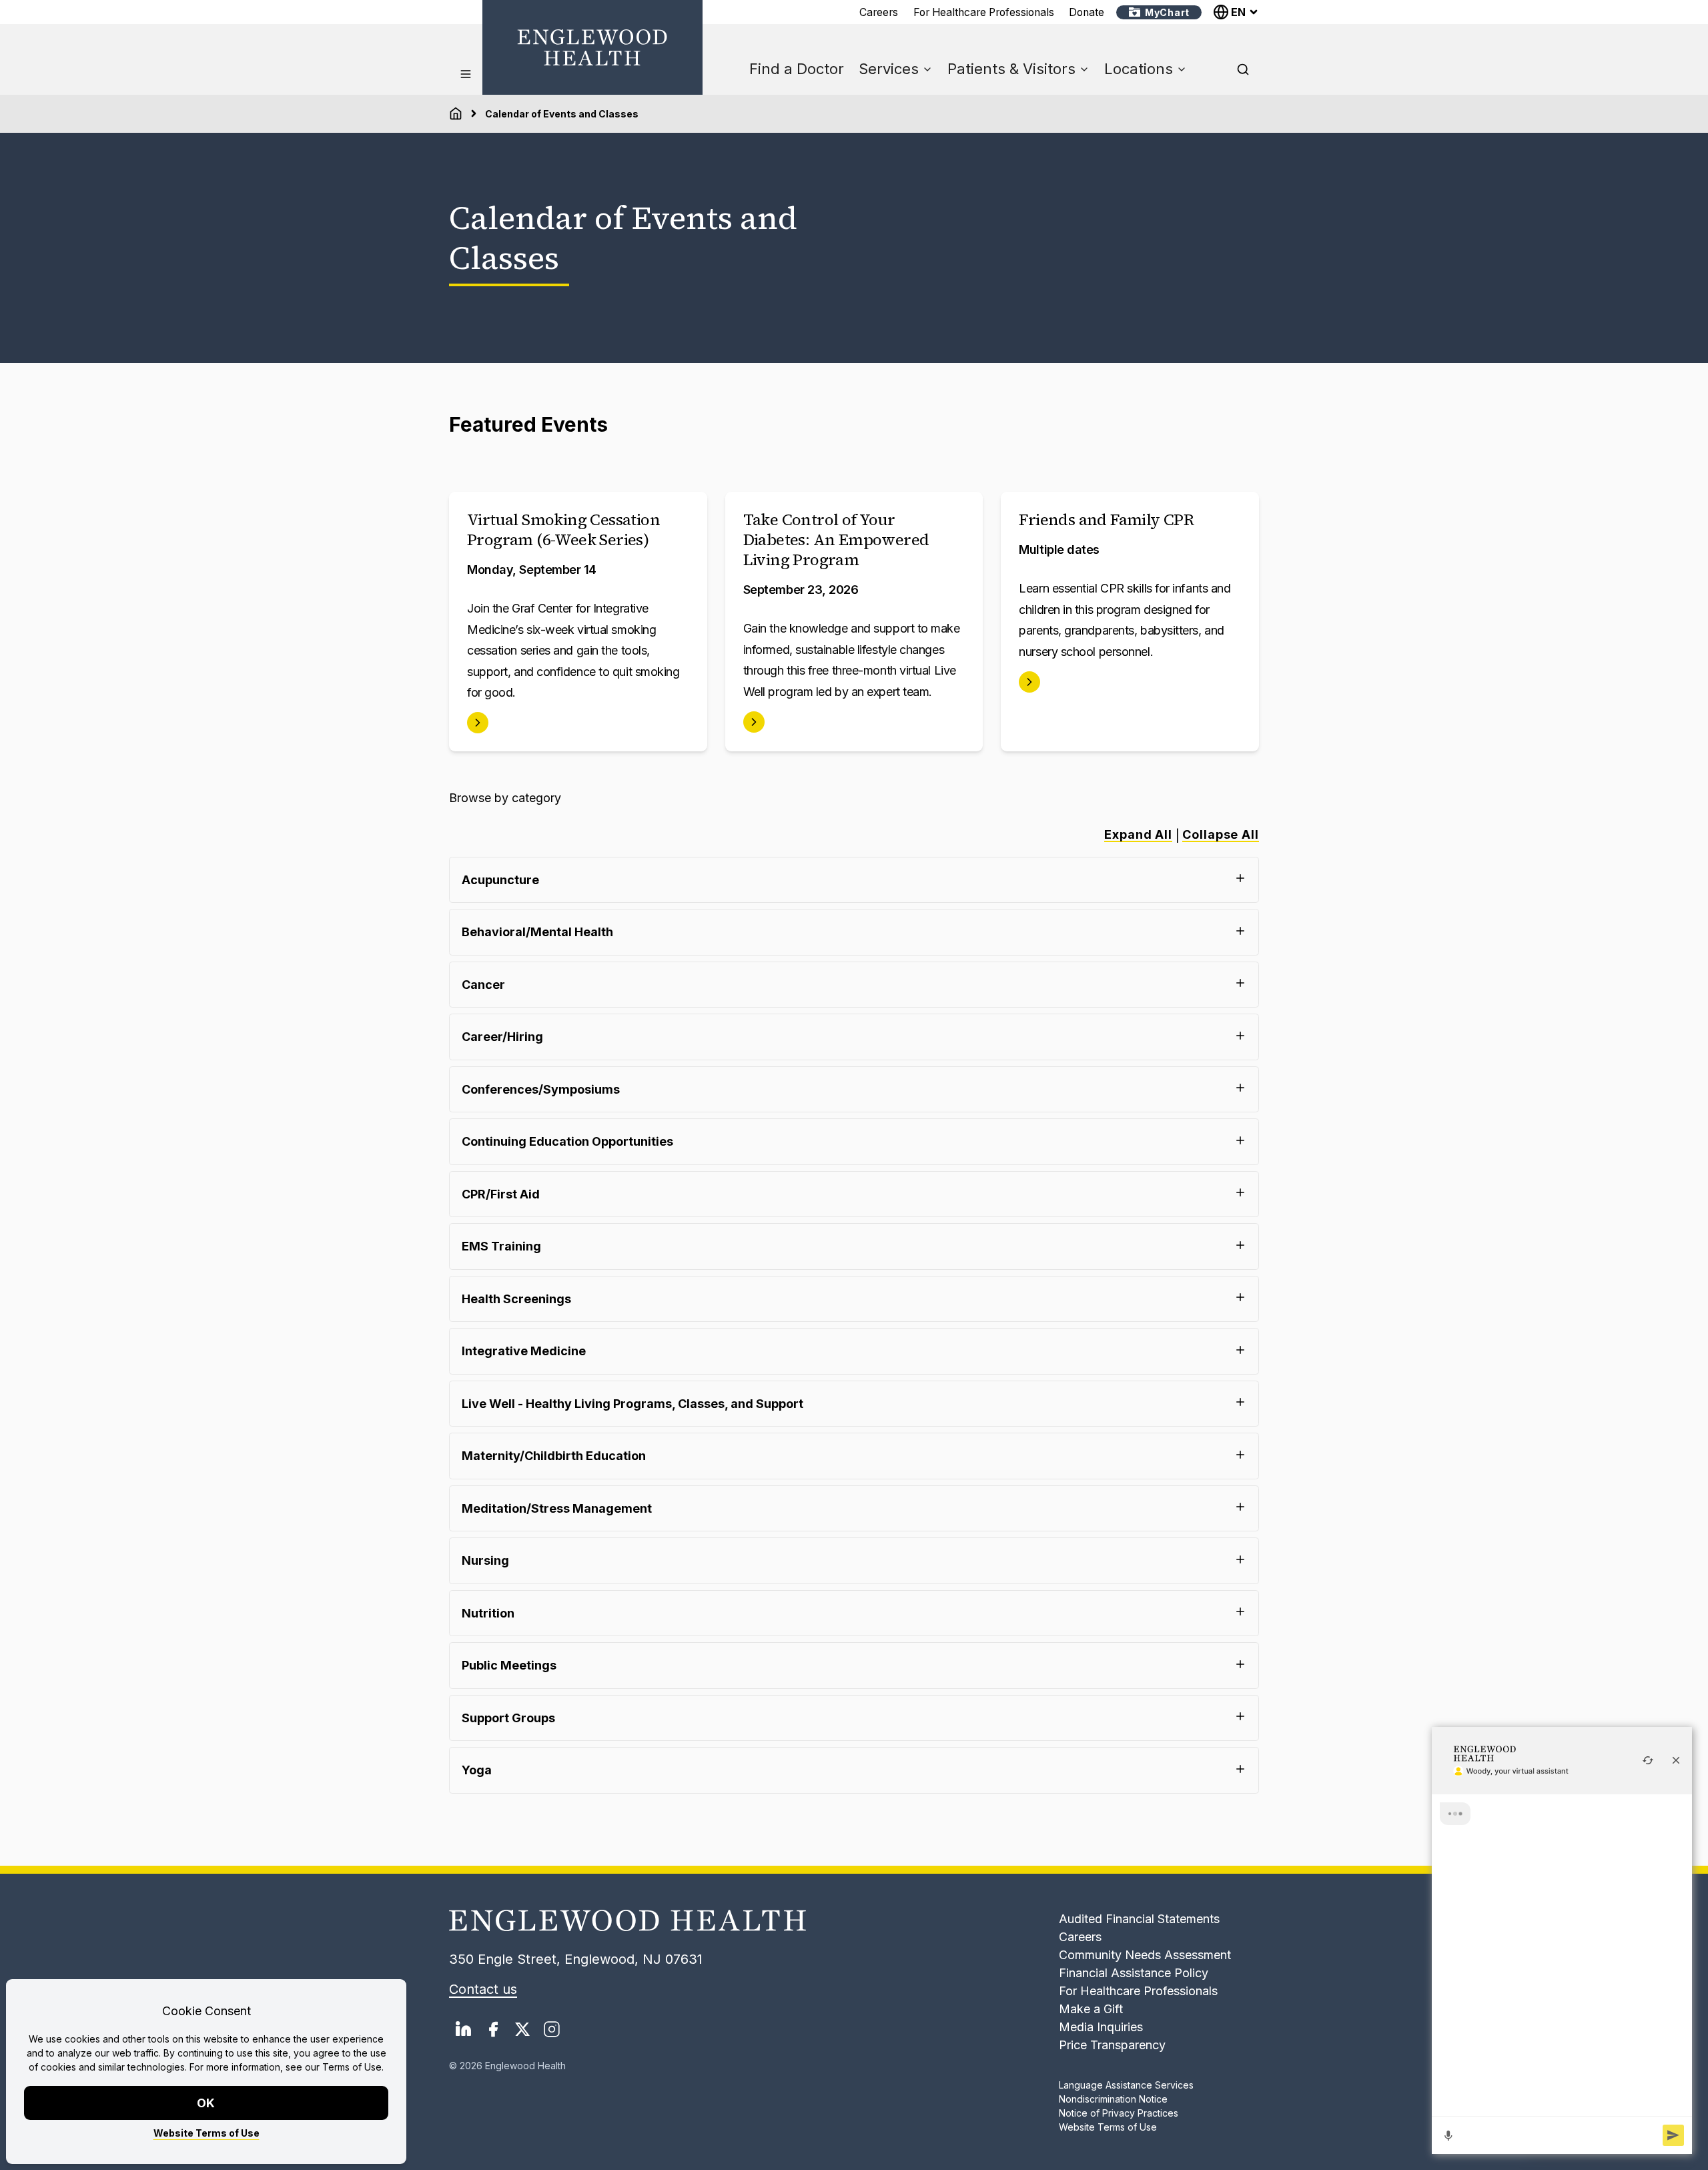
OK (206, 2103)
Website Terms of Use (206, 2133)
